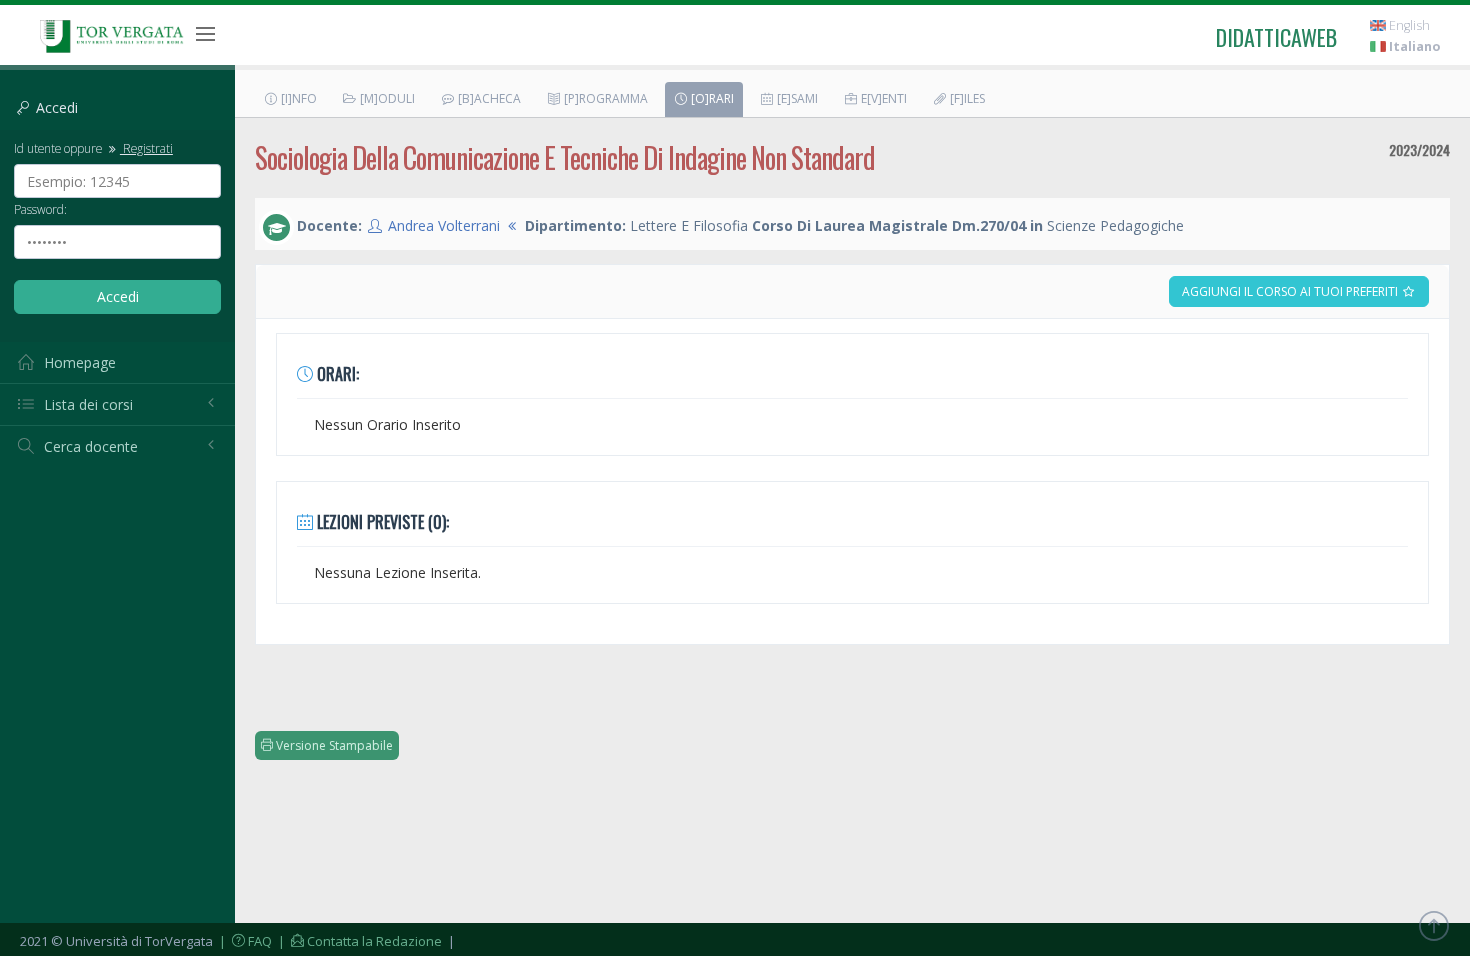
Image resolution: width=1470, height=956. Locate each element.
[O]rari (711, 98)
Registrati (146, 148)
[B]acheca (488, 98)
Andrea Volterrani (444, 225)
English (1408, 25)
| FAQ (244, 941)
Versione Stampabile (333, 745)
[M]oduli (386, 98)
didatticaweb (1276, 37)
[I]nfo (297, 98)
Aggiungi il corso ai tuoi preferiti (1291, 291)
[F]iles (966, 98)
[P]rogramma (604, 98)
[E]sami (796, 98)
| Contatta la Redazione (358, 941)
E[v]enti (882, 98)
